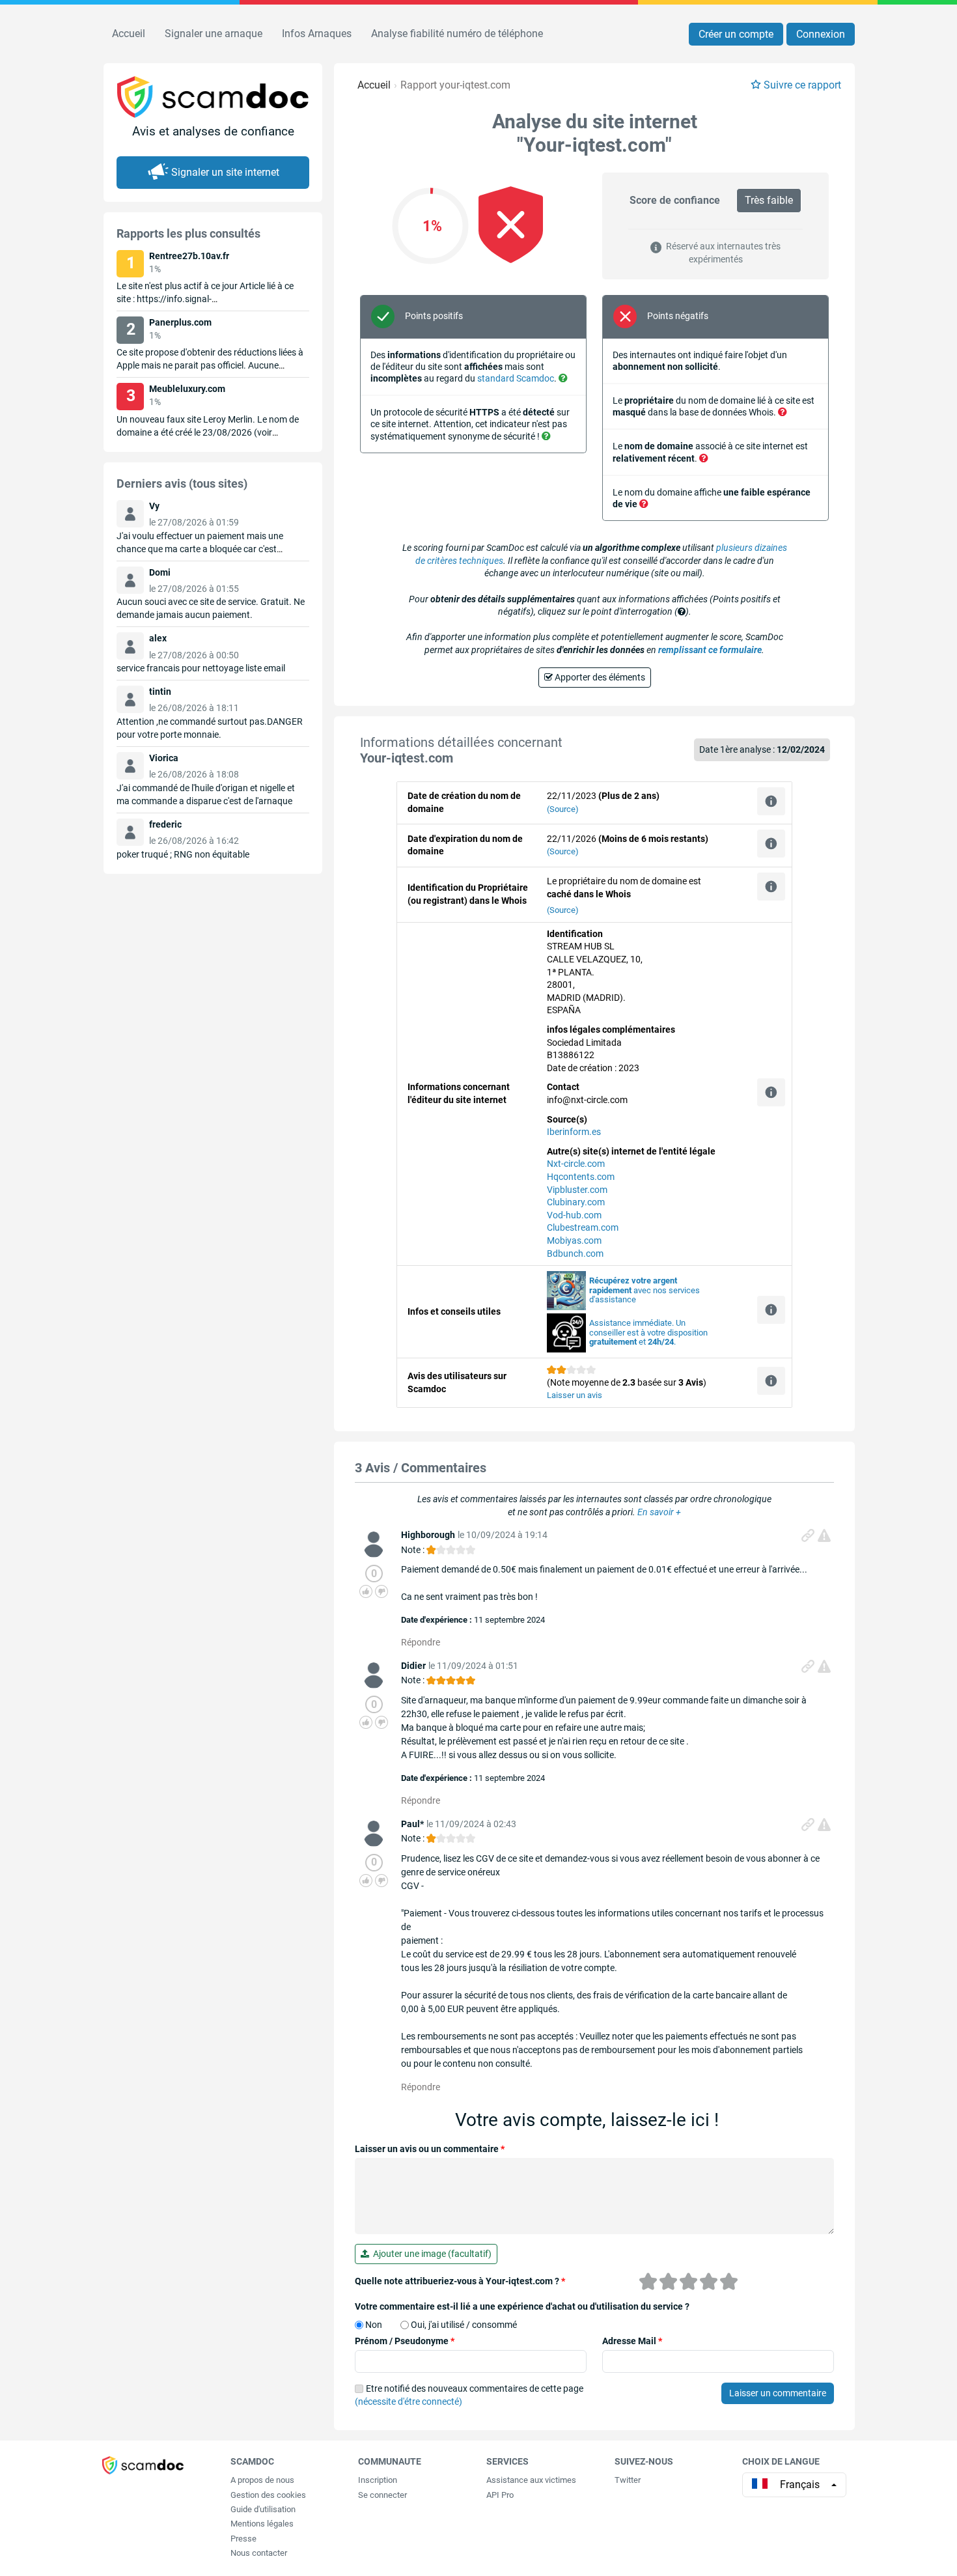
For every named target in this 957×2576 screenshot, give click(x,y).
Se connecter (382, 2495)
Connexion (821, 34)
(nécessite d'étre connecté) (409, 2401)
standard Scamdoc (516, 378)
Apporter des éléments (599, 677)
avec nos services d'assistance (645, 1290)
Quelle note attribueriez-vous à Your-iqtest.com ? (460, 2281)
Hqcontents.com (581, 1177)
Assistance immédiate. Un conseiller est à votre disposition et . (648, 1333)
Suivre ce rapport (802, 85)
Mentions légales (262, 2524)
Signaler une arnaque (214, 34)
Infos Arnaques (317, 34)
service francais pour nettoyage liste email (201, 668)
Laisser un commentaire (778, 2393)
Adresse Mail (632, 2341)
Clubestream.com (583, 1227)
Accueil (129, 34)
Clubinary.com (576, 1202)
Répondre (421, 1642)
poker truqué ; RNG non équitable (183, 854)
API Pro (500, 2495)
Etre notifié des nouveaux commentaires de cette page (469, 2395)
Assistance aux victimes (531, 2480)
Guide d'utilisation (263, 2509)
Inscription (378, 2480)
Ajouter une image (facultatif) (430, 2254)
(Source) (563, 809)
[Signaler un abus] (824, 1535)
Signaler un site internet (225, 172)
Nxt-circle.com (576, 1164)
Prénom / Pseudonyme (405, 2341)
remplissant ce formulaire (710, 650)
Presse (243, 2539)
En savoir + (659, 1512)
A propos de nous (262, 2480)
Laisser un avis (575, 1395)
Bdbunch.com (575, 1253)
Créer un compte (736, 34)
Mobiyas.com (574, 1240)
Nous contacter (259, 2553)
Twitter (628, 2480)
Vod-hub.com (574, 1215)
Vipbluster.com (577, 1190)
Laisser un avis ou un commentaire (430, 2149)
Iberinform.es (574, 1132)
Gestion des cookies (268, 2495)
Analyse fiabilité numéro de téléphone (457, 34)
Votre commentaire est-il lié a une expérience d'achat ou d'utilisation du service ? (522, 2306)
